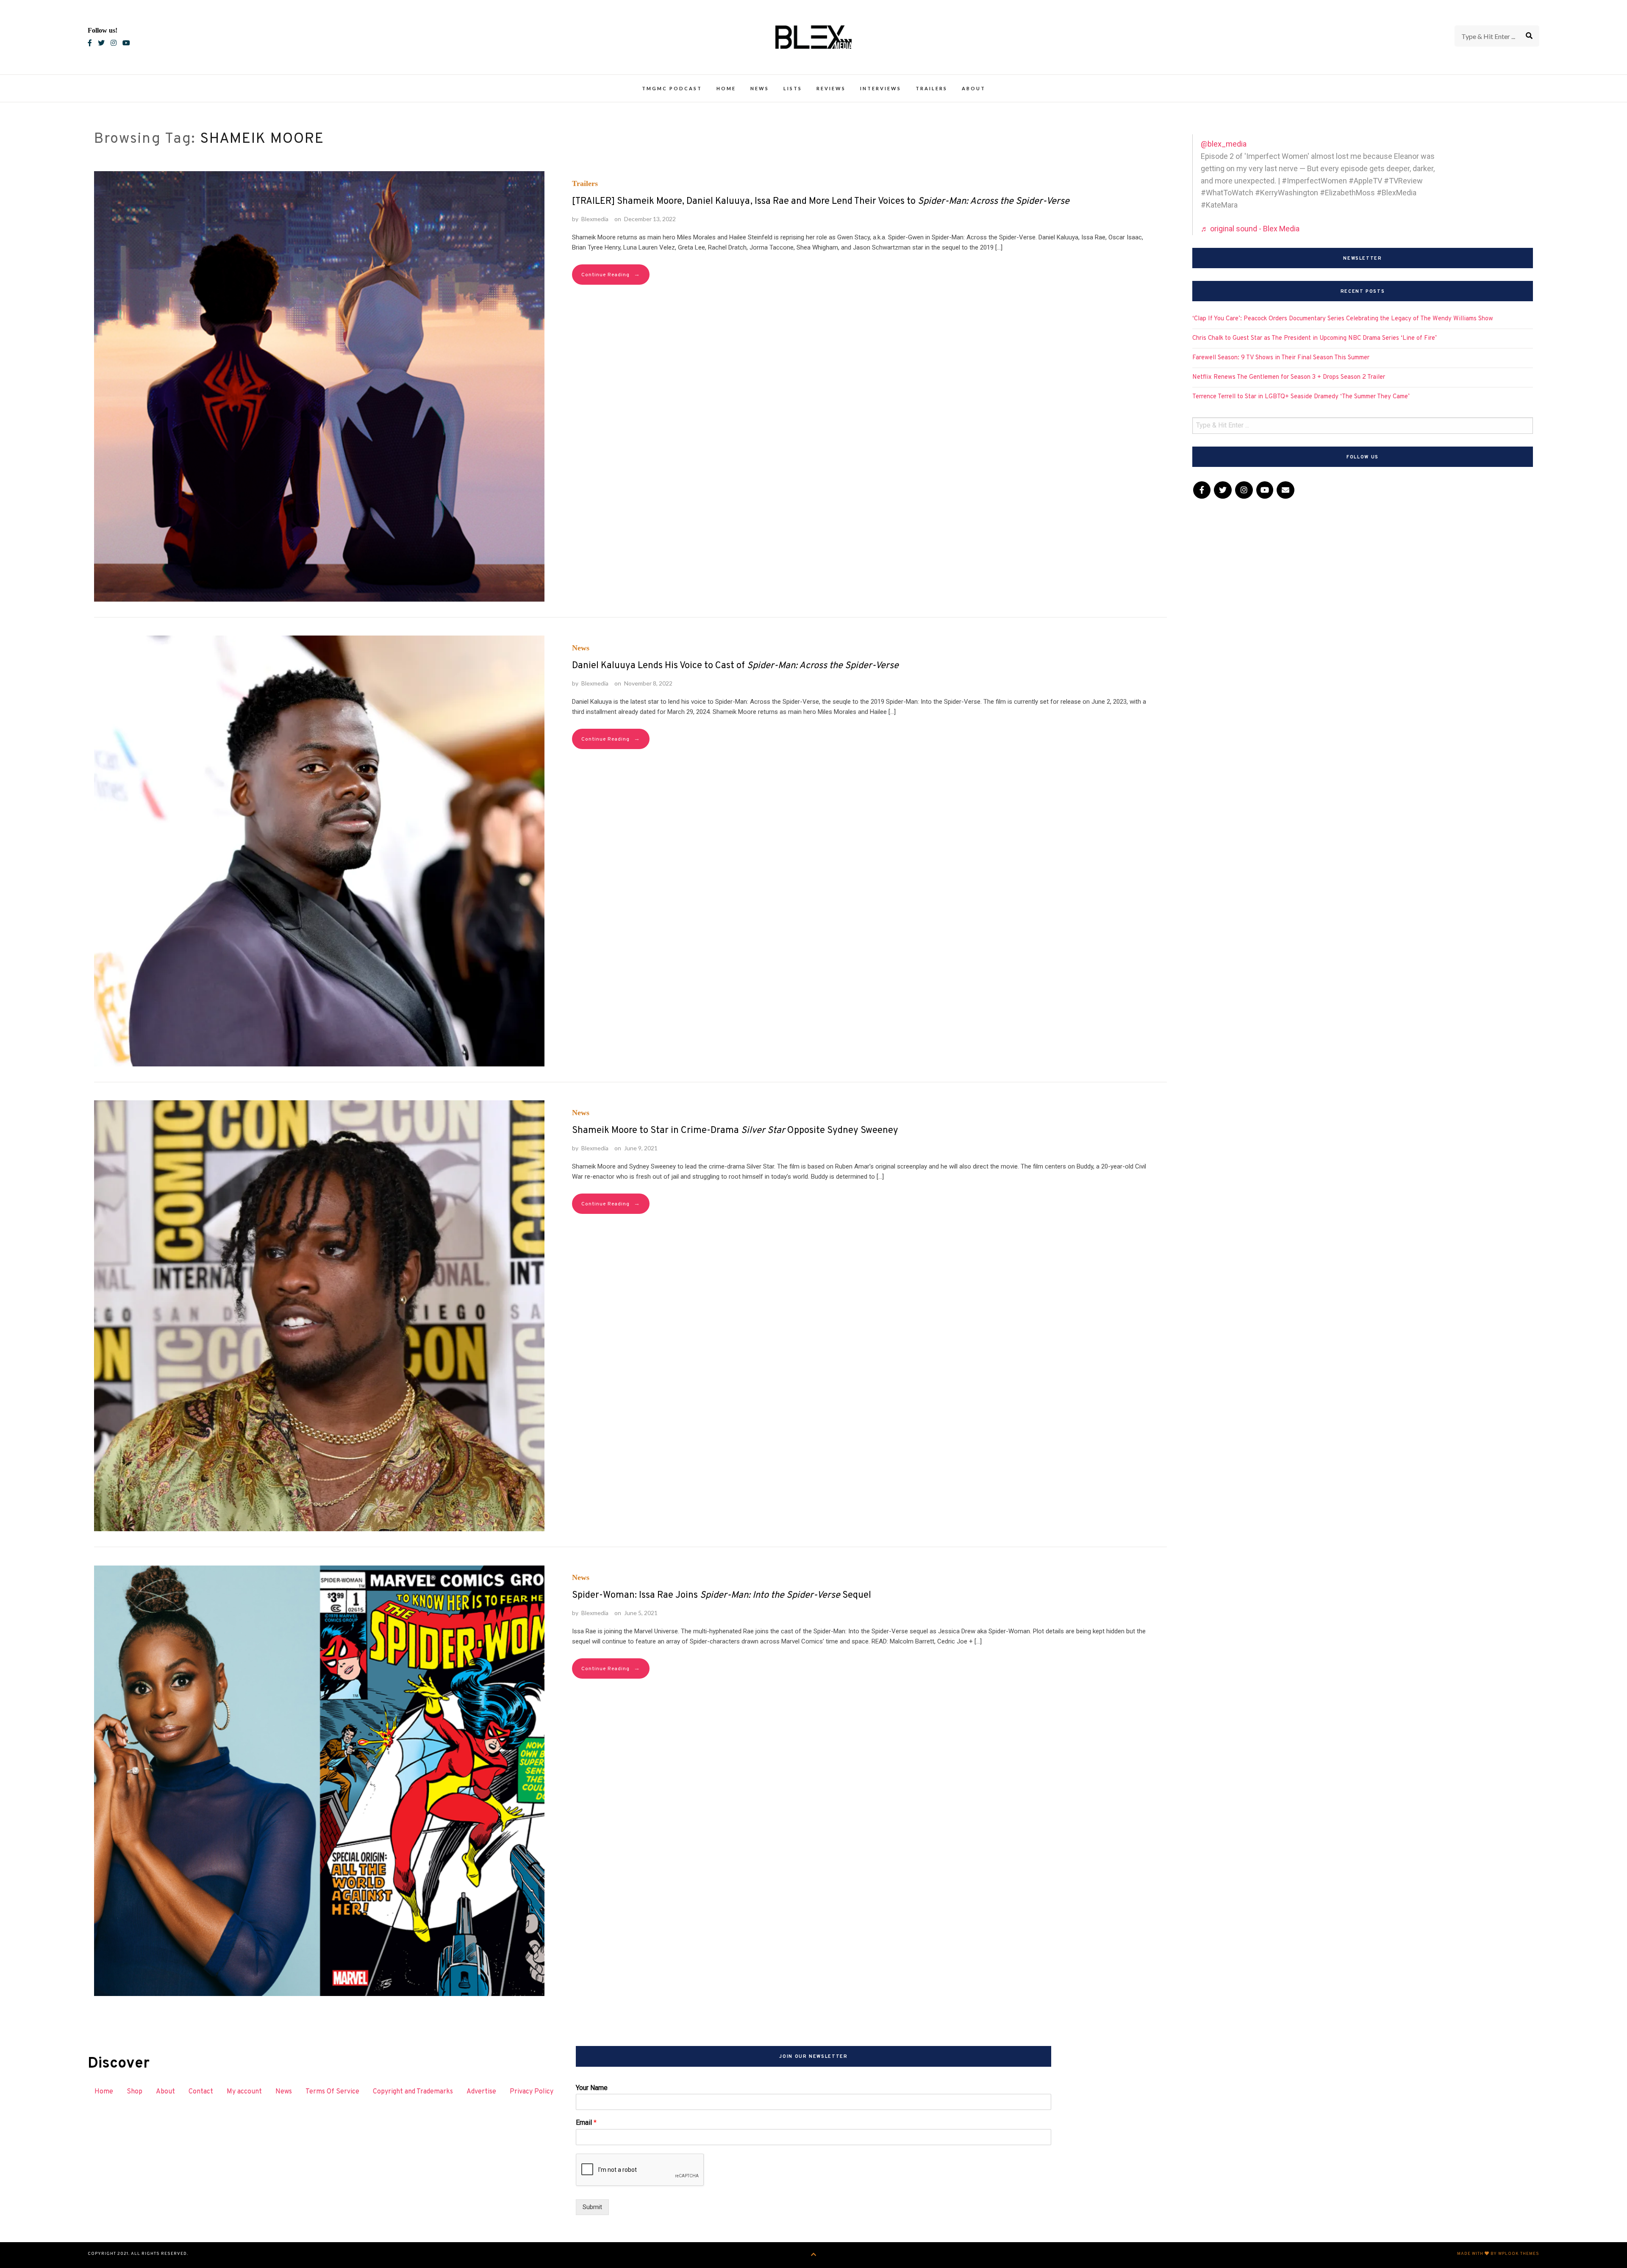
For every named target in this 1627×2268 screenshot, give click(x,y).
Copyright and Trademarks (413, 2092)
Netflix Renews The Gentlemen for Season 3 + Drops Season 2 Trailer (1289, 377)
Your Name (592, 2088)
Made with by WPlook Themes (1498, 2254)
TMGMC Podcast (672, 88)
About (974, 88)
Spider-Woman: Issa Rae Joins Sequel (722, 1595)
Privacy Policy (532, 2092)
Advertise (481, 2092)
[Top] (814, 2255)
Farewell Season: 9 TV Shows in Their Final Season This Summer (1281, 358)
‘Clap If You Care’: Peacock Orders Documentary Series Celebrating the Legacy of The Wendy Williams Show (1343, 319)
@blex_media (1224, 144)
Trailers (931, 88)
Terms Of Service (332, 2092)
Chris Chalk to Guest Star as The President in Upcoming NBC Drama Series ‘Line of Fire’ (1315, 338)
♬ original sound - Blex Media (1250, 229)
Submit (592, 2207)
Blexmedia (595, 219)
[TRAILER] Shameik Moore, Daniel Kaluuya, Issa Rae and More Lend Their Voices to (821, 201)
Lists (793, 88)
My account (244, 2092)
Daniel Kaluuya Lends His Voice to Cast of (735, 666)
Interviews (881, 88)
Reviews (831, 88)
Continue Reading (611, 275)
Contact (201, 2092)
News (760, 88)
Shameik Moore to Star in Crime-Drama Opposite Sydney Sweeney (735, 1131)
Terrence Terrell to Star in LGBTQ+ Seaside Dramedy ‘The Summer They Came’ (1301, 397)
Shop (135, 2092)
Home (726, 88)
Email (586, 2122)
